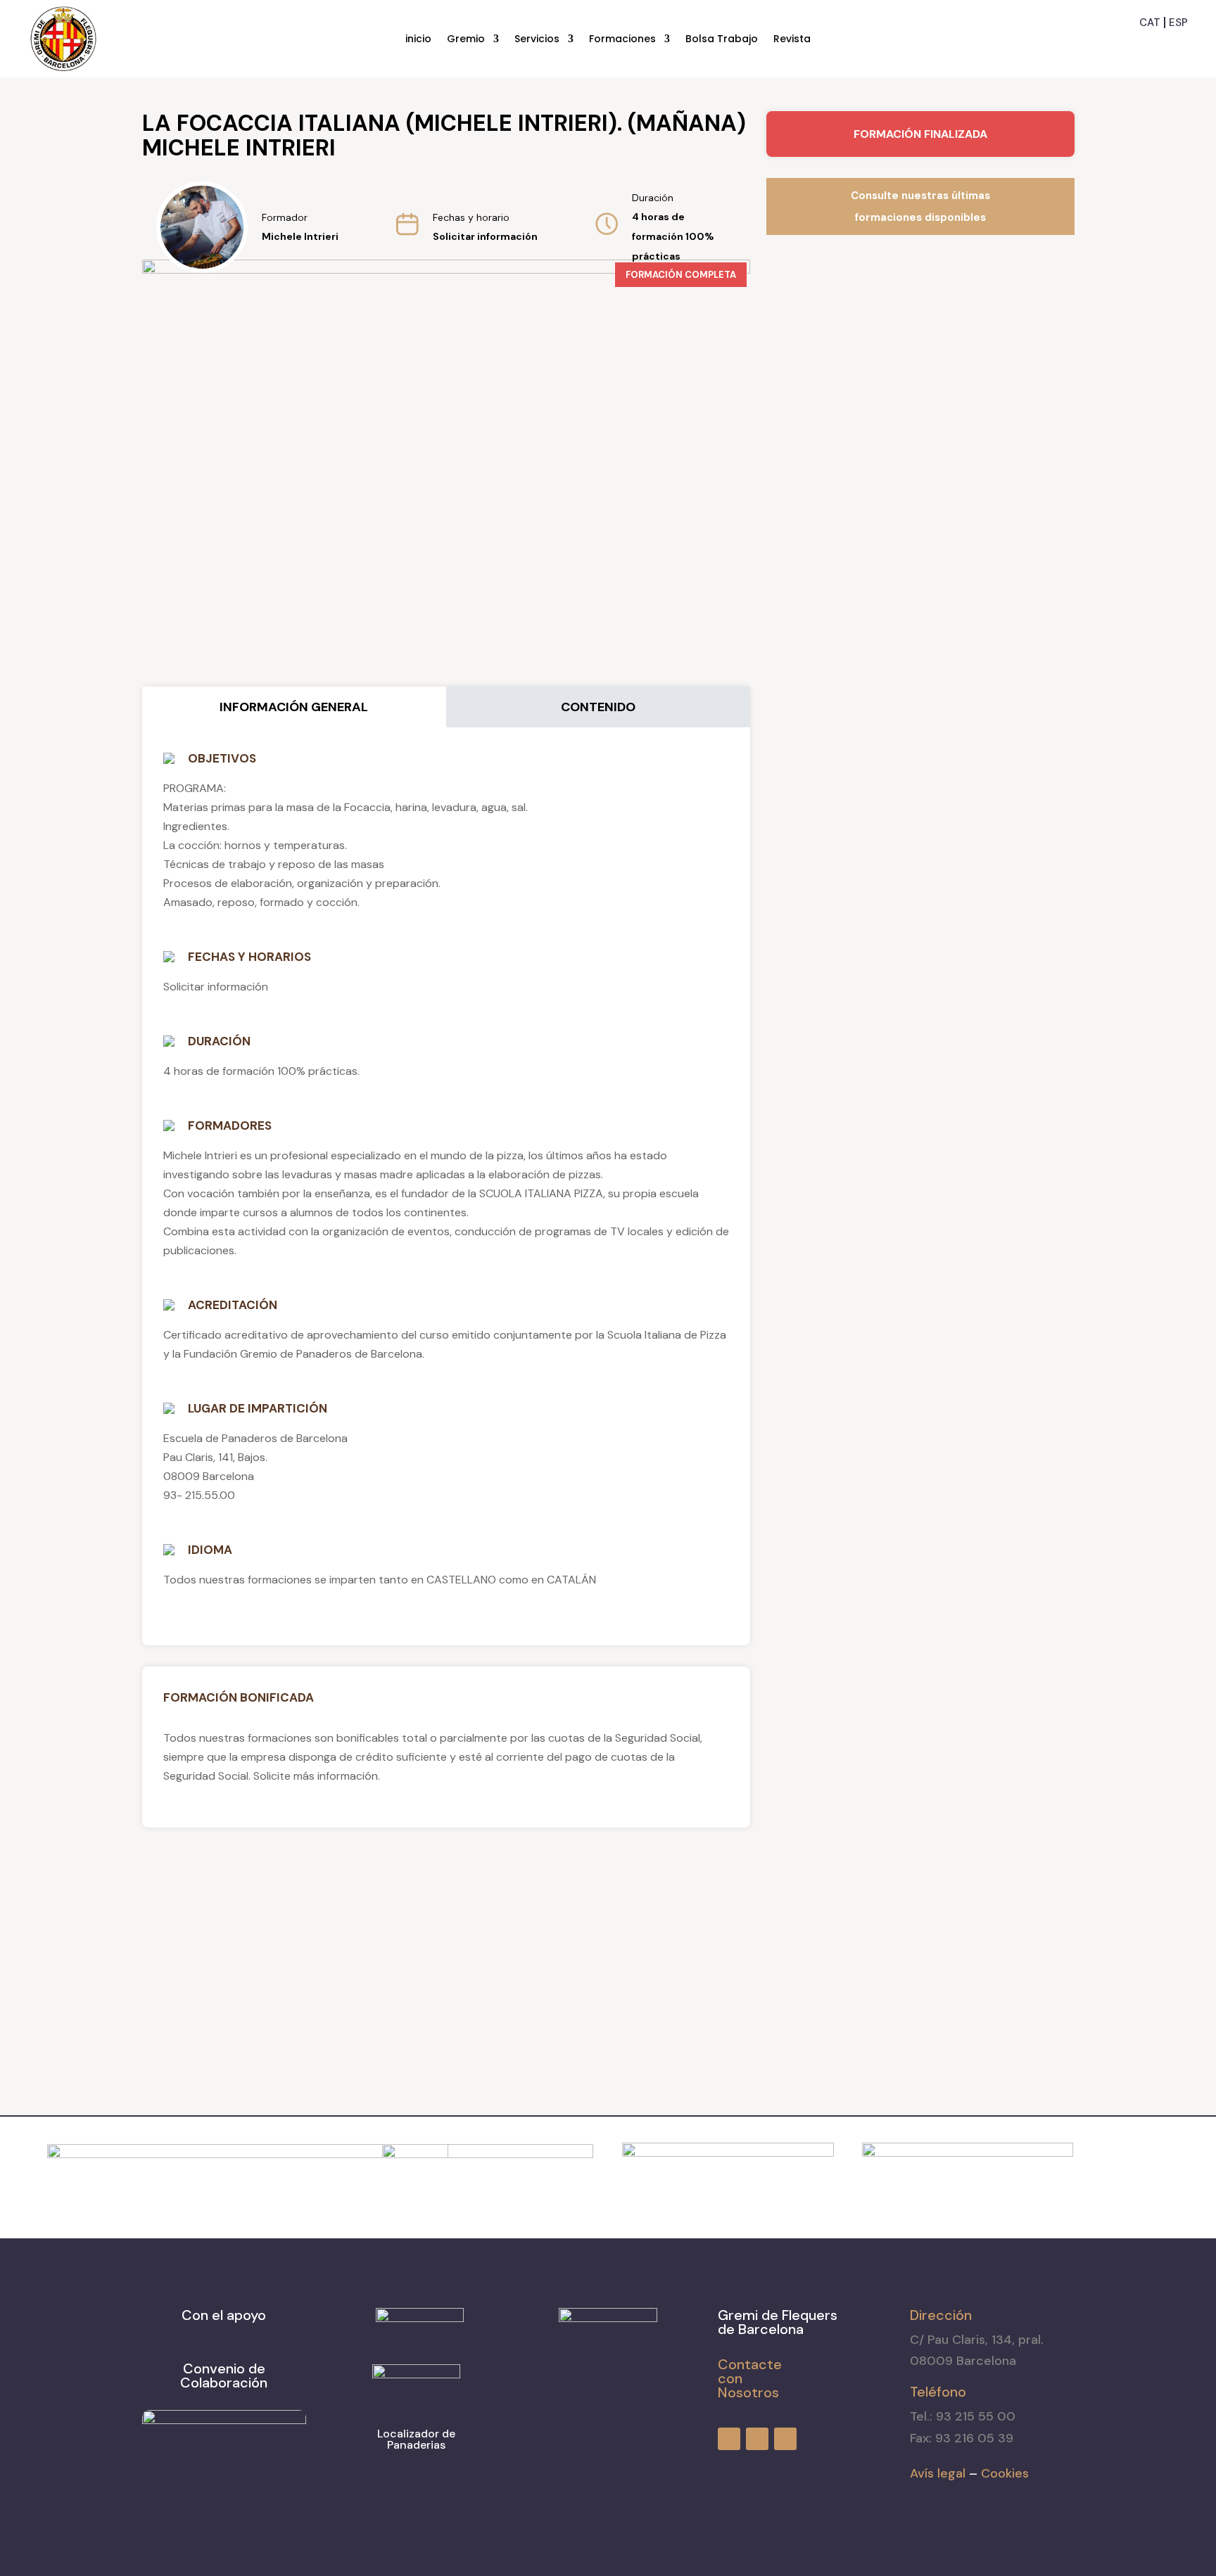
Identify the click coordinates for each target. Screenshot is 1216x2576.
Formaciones (622, 40)
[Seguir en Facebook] (1127, 45)
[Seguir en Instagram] (1153, 45)
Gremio (466, 40)
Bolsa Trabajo (722, 40)
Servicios (537, 40)
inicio (418, 40)
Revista (792, 40)
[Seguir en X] (1178, 45)
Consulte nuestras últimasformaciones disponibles (920, 206)
